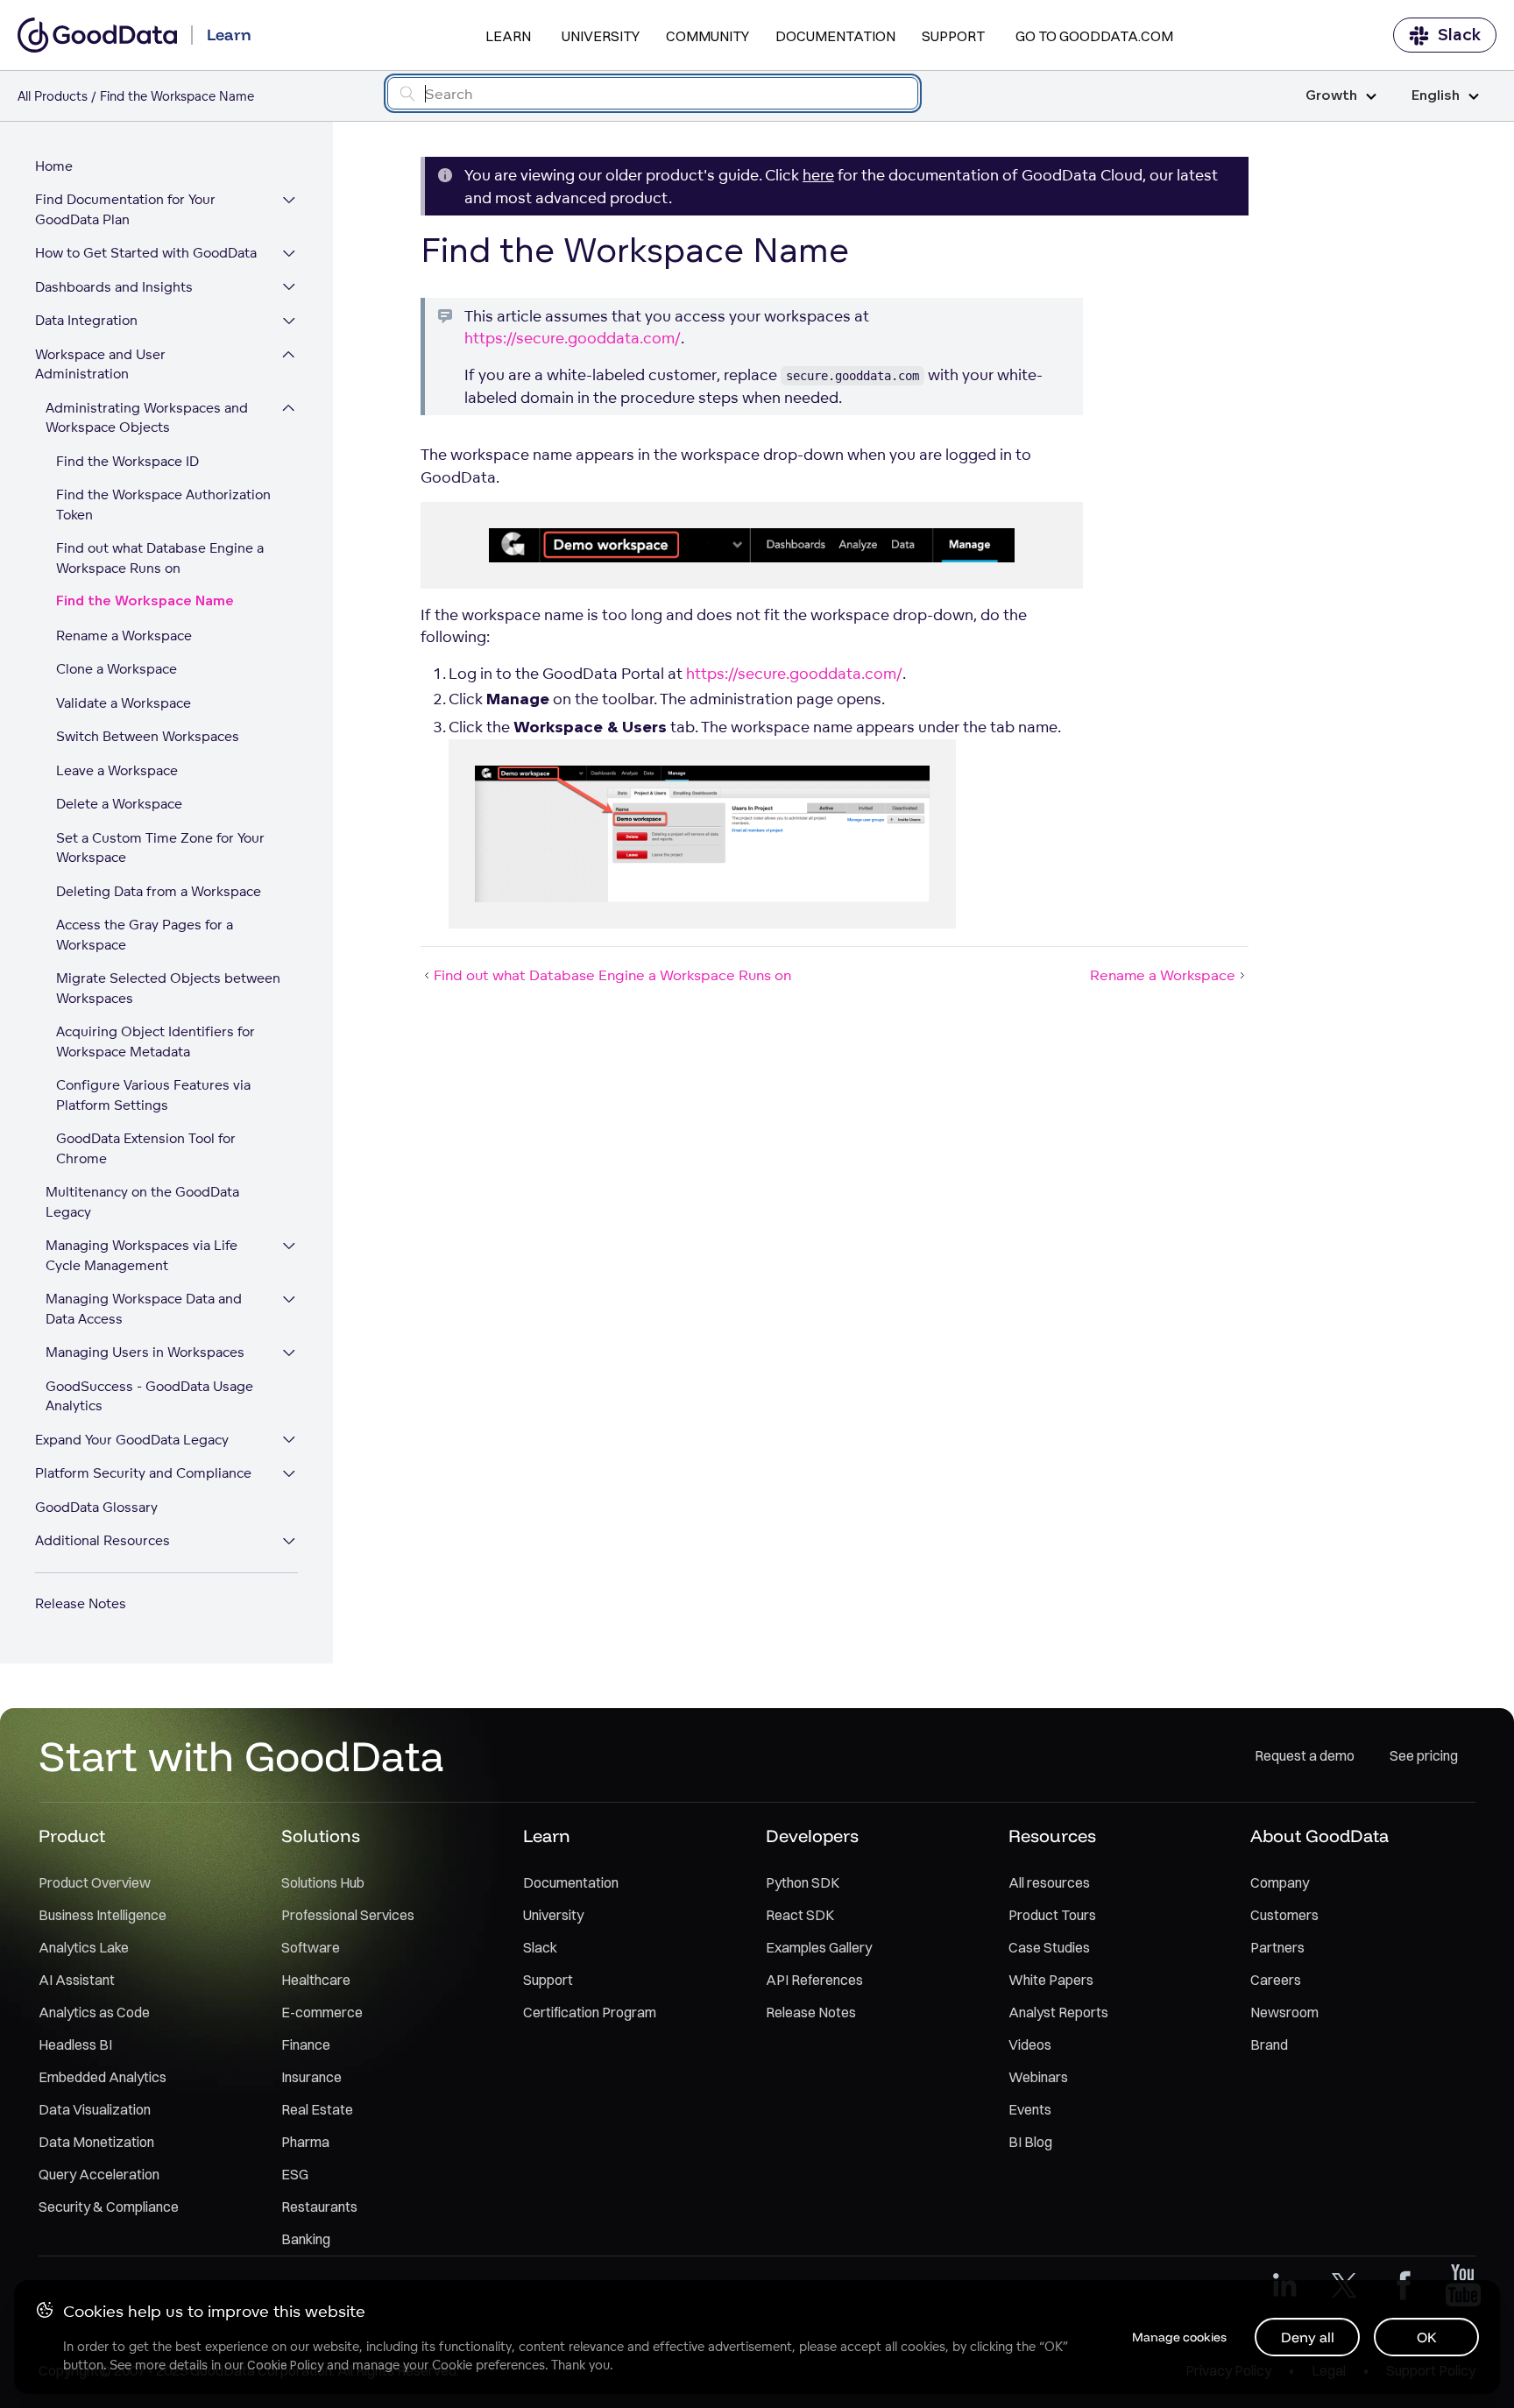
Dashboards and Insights (114, 287)
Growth (1331, 96)
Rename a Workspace (124, 636)
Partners (1277, 1947)
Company (1280, 1882)
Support (953, 36)
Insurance (311, 2077)
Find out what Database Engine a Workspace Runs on (160, 559)
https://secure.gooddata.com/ (573, 338)
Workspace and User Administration (100, 364)
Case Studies (1049, 1947)
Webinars (1038, 2077)
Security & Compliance (109, 2207)
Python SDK (803, 1882)
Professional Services (348, 1915)
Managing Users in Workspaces (145, 1353)
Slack (1459, 35)
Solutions (321, 1836)
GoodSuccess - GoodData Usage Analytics (149, 1396)
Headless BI (75, 2044)
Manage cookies (1179, 2337)
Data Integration (86, 321)
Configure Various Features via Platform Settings (153, 1096)
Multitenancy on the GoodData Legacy (142, 1203)
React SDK (800, 1915)
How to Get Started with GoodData (146, 254)
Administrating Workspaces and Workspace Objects (147, 418)
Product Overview (95, 1882)
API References (814, 1980)
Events (1030, 2109)
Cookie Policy (285, 2365)
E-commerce (322, 2012)
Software (311, 1947)
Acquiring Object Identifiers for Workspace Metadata (156, 1042)
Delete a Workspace (119, 805)
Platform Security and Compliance (143, 1474)
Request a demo (1305, 1755)
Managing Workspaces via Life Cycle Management (141, 1256)
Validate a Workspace (124, 703)
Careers (1276, 1980)
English (1436, 96)
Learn (508, 36)
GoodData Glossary (96, 1507)
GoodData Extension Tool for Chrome (146, 1149)
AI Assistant (77, 1980)
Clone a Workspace (117, 670)
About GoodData (1319, 1836)
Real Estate (317, 2109)
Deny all (1308, 2337)
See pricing (1424, 1755)
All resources (1049, 1882)
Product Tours (1052, 1915)
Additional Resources (103, 1541)
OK (1427, 2337)
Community (707, 36)
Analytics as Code (94, 2012)
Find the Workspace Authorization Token (163, 505)
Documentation (835, 36)
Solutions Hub (323, 1882)
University (601, 36)
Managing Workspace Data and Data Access (144, 1310)
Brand (1269, 2044)
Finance (306, 2044)
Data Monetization (96, 2142)
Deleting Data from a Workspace (159, 891)
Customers (1284, 1915)
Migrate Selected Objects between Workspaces (168, 989)
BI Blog (1030, 2142)
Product (72, 1836)
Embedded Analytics (103, 2077)
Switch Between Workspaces (148, 737)
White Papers (1051, 1980)
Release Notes (81, 1603)
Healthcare (316, 1980)
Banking (306, 2239)
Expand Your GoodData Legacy (132, 1440)
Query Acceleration (99, 2174)
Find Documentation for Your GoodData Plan (125, 210)
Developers (812, 1836)
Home (54, 166)
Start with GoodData (241, 1755)
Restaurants (319, 2207)
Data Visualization (95, 2109)
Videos (1030, 2044)
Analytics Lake (84, 1947)
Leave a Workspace (117, 770)
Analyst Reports (1058, 2012)
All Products (53, 96)
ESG (295, 2174)
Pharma (305, 2142)
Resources (1052, 1836)
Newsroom (1284, 2012)
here (818, 175)
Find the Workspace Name (145, 602)
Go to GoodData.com (1094, 36)
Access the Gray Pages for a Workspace (145, 936)
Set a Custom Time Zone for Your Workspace (160, 848)
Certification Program (590, 2012)
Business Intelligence (103, 1915)
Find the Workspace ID (127, 461)
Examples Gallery (819, 1947)
